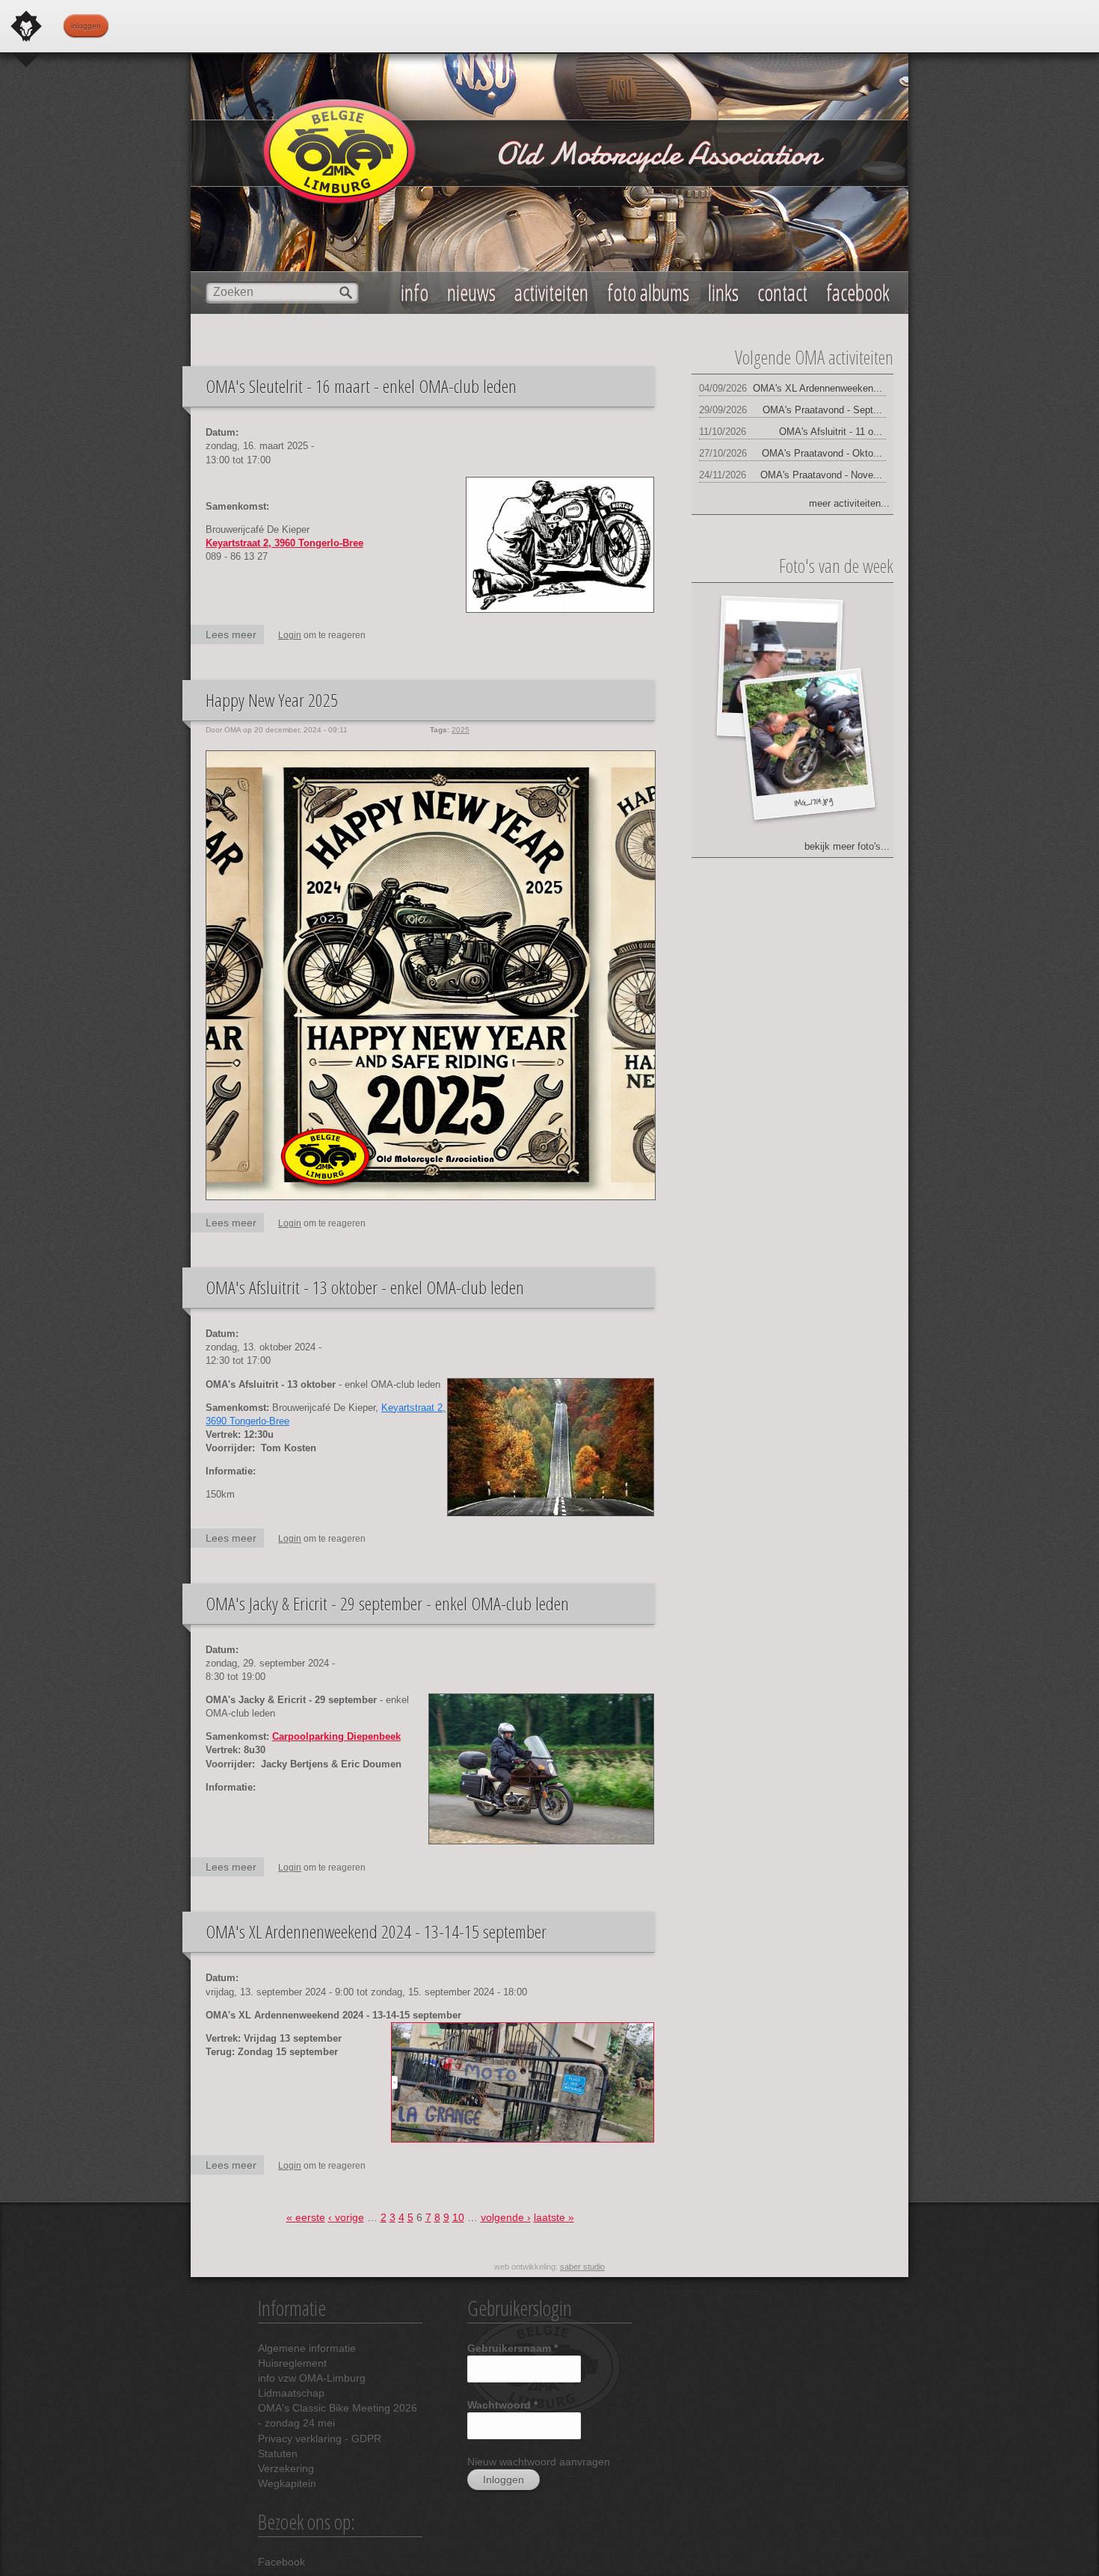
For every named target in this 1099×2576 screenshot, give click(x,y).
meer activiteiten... (849, 503)
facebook (858, 293)
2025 (461, 730)
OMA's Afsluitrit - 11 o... (831, 432)
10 (458, 2217)
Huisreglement (292, 2363)
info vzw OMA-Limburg (312, 2378)
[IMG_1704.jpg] (806, 735)
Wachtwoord (502, 2405)
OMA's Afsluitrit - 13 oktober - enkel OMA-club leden (365, 1287)
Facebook (281, 2562)
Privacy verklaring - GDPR (320, 2438)
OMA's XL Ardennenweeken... (818, 388)
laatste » (554, 2217)
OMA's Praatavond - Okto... (822, 453)
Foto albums (648, 293)
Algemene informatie (307, 2348)
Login (290, 635)
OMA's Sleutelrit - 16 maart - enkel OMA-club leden (361, 386)
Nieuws (471, 293)
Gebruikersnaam (512, 2348)
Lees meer (235, 636)
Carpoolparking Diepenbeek (336, 1736)
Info (415, 293)
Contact (782, 293)
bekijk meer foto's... (847, 846)
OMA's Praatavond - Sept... (822, 410)
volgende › (506, 2217)
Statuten (278, 2453)
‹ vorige (346, 2217)
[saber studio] (26, 26)
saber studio (582, 2267)
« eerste (306, 2217)
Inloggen (86, 26)
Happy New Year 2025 (272, 700)
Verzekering (286, 2468)
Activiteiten (551, 293)
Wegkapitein (287, 2483)
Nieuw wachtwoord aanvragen (539, 2462)
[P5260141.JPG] (779, 659)
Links (723, 293)
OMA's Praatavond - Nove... (821, 475)
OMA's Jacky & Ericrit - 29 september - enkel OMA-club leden (387, 1603)
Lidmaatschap (291, 2393)
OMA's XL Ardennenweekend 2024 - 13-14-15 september (376, 1931)
